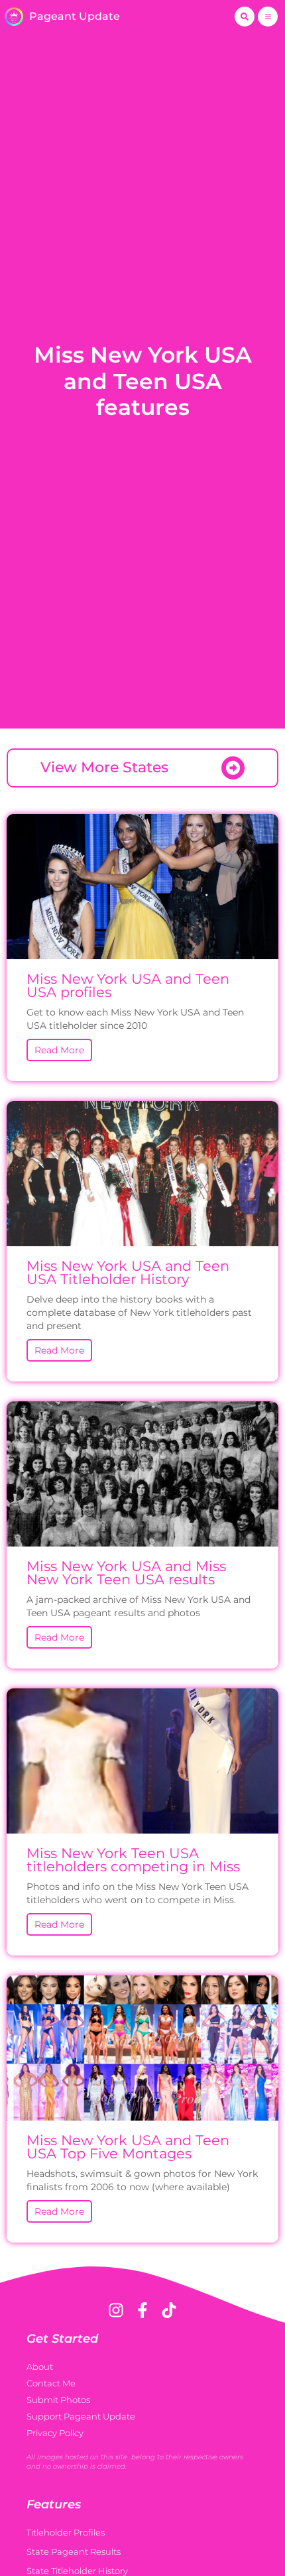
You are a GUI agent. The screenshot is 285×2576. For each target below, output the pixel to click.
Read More (59, 1050)
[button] (245, 17)
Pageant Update (75, 16)
